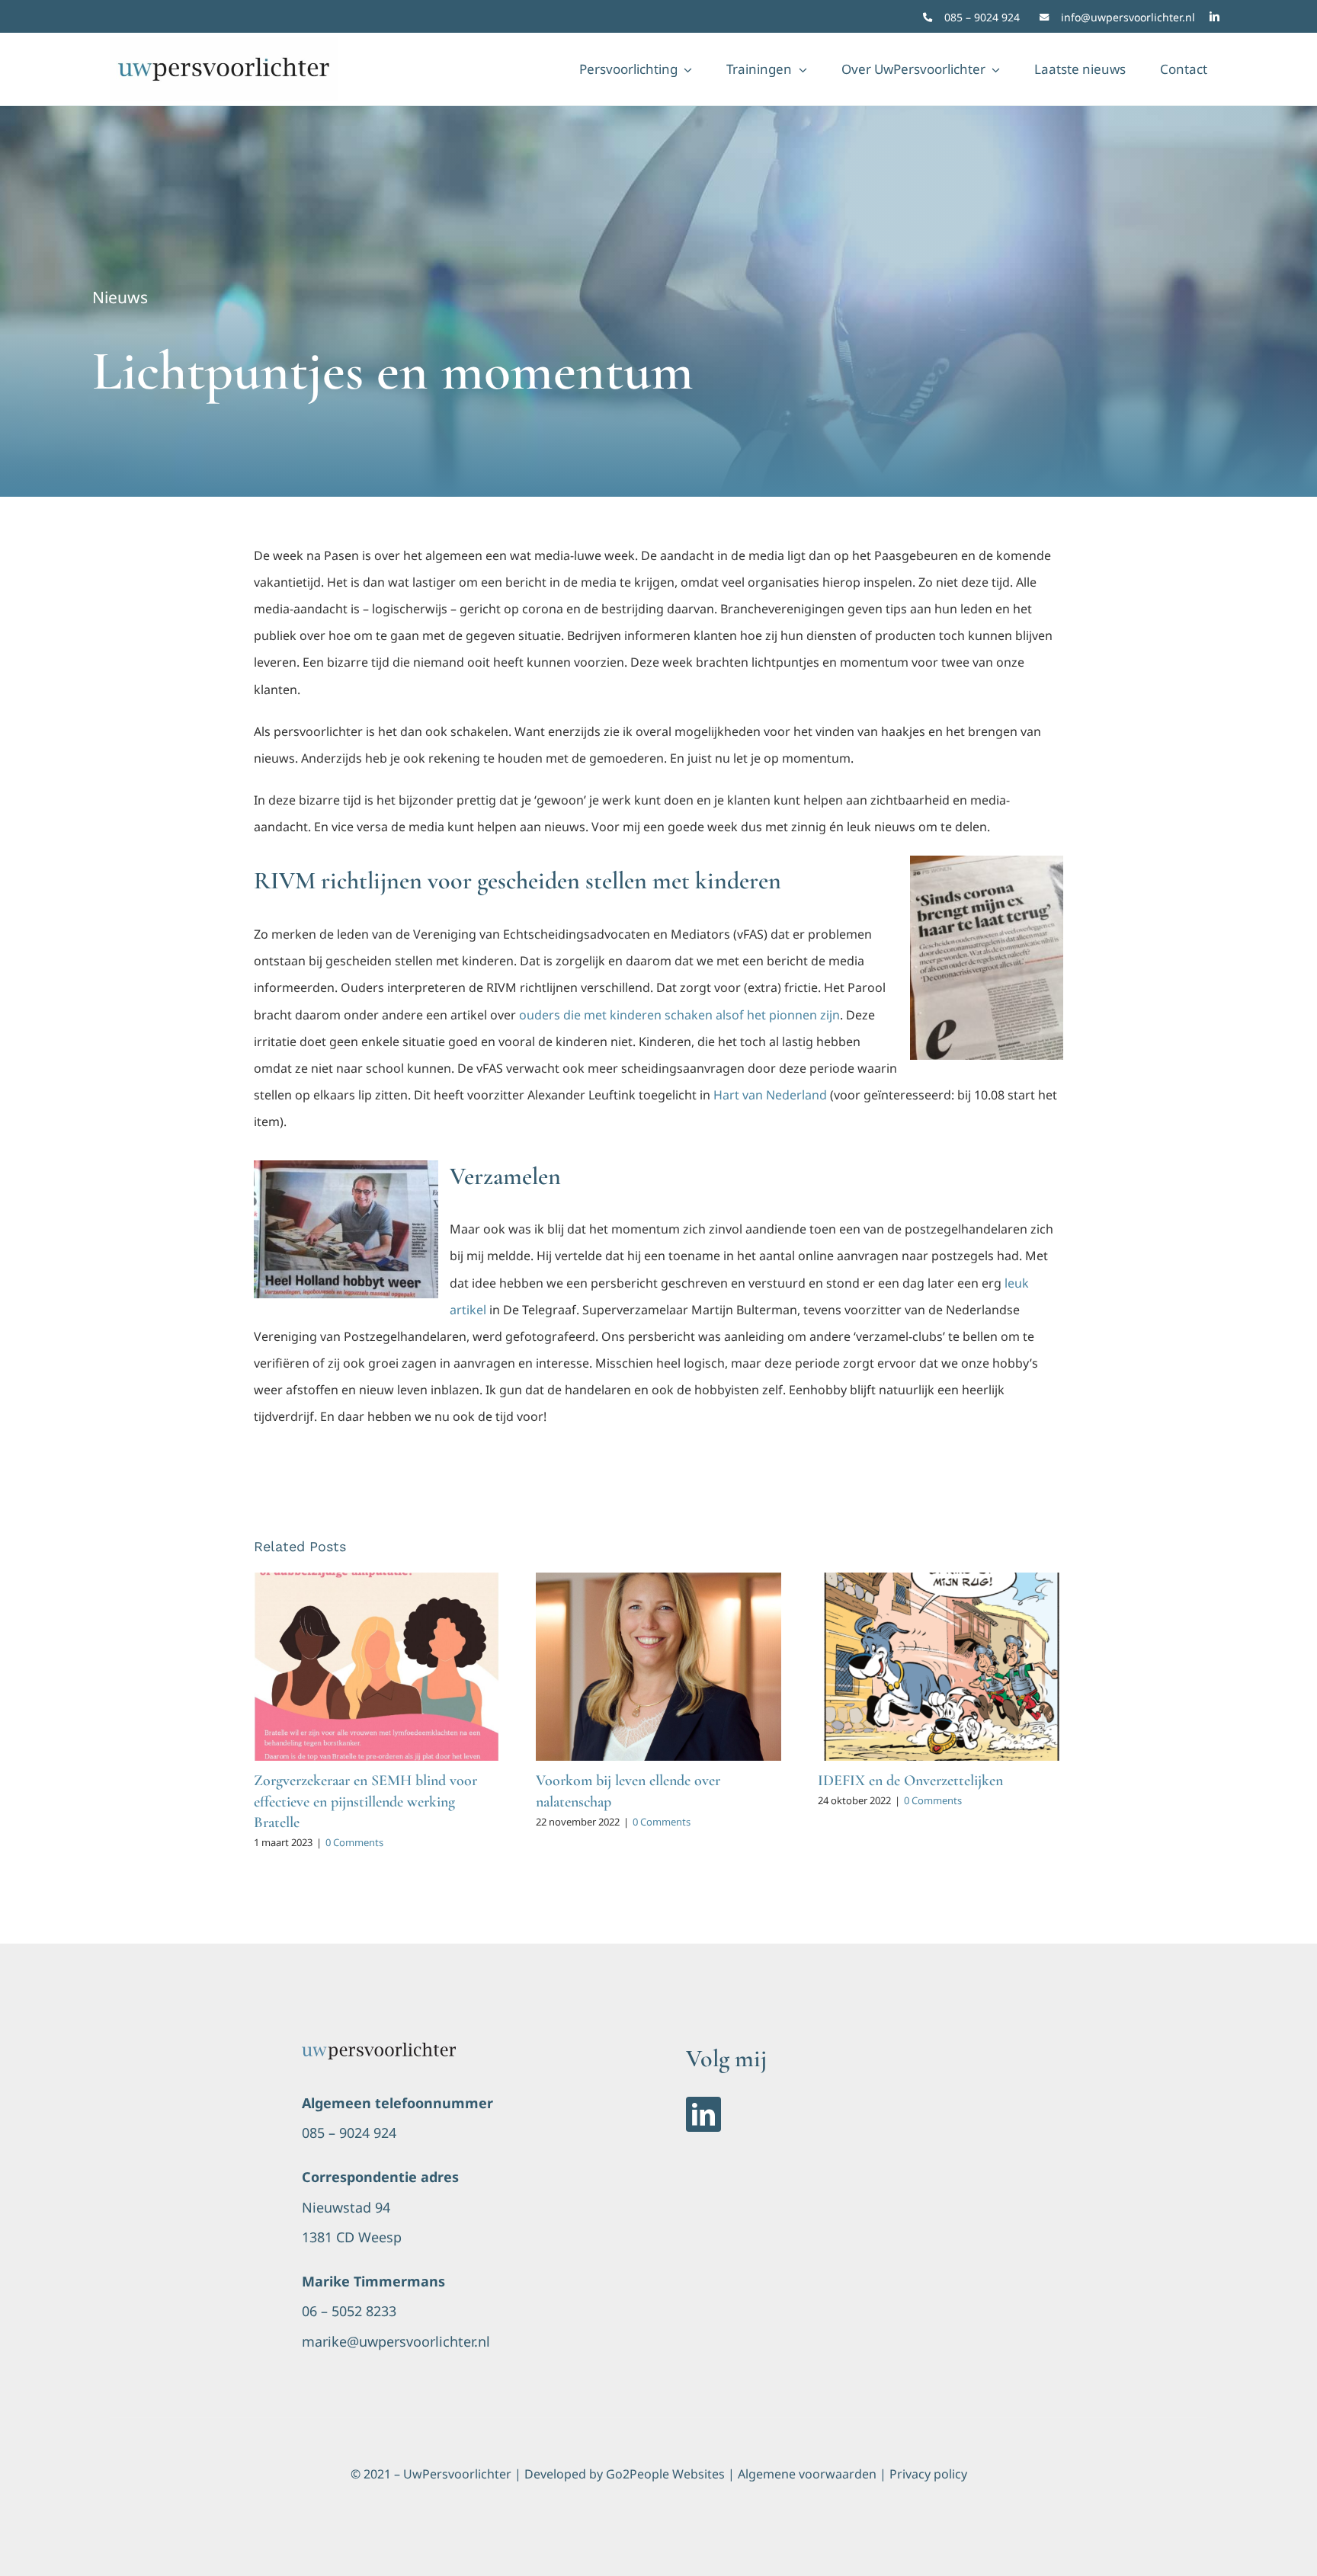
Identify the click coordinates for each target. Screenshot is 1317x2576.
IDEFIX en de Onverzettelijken (910, 1781)
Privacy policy (928, 2474)
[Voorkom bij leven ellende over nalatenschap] (658, 1667)
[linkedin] (1214, 16)
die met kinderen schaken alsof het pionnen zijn (702, 1015)
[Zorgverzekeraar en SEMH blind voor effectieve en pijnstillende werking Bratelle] (377, 1667)
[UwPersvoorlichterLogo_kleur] (379, 2049)
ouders (541, 1015)
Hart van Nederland (770, 1095)
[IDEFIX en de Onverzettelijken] (940, 1667)
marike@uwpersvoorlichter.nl (396, 2341)
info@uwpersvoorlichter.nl (1128, 17)
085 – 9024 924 (982, 17)
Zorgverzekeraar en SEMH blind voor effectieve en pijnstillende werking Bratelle (365, 1801)
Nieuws (120, 297)
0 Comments (354, 1842)
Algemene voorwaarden (807, 2474)
